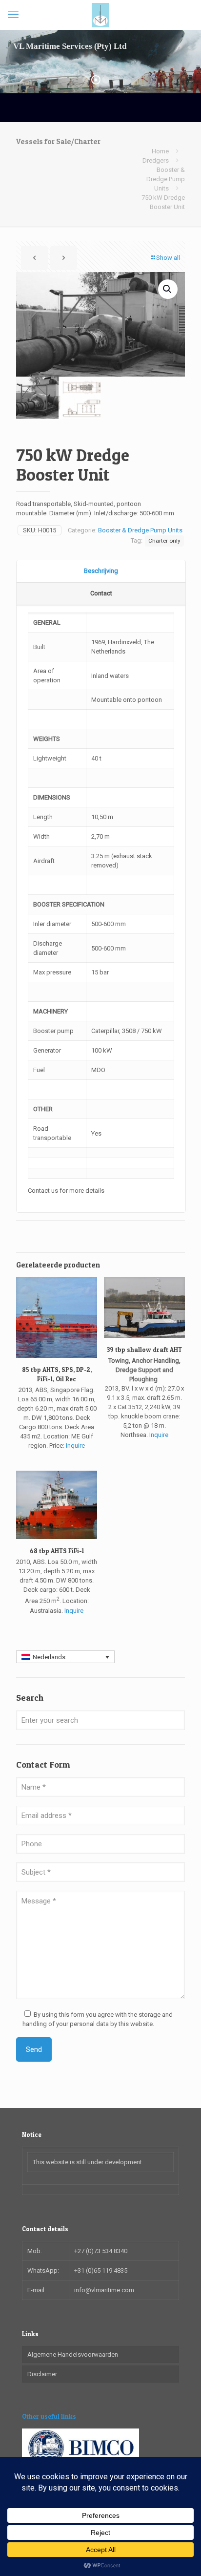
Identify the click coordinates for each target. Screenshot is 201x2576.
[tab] (101, 571)
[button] (168, 289)
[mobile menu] (13, 15)
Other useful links (49, 2416)
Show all (168, 258)
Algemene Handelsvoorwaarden (73, 2354)
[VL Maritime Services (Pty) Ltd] (100, 15)
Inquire (75, 1446)
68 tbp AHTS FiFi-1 (57, 1551)
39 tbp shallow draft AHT (144, 1350)
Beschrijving (101, 571)
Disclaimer (42, 2374)
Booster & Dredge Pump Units (166, 179)
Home (160, 151)
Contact (101, 593)
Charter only (164, 541)
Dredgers (156, 160)
